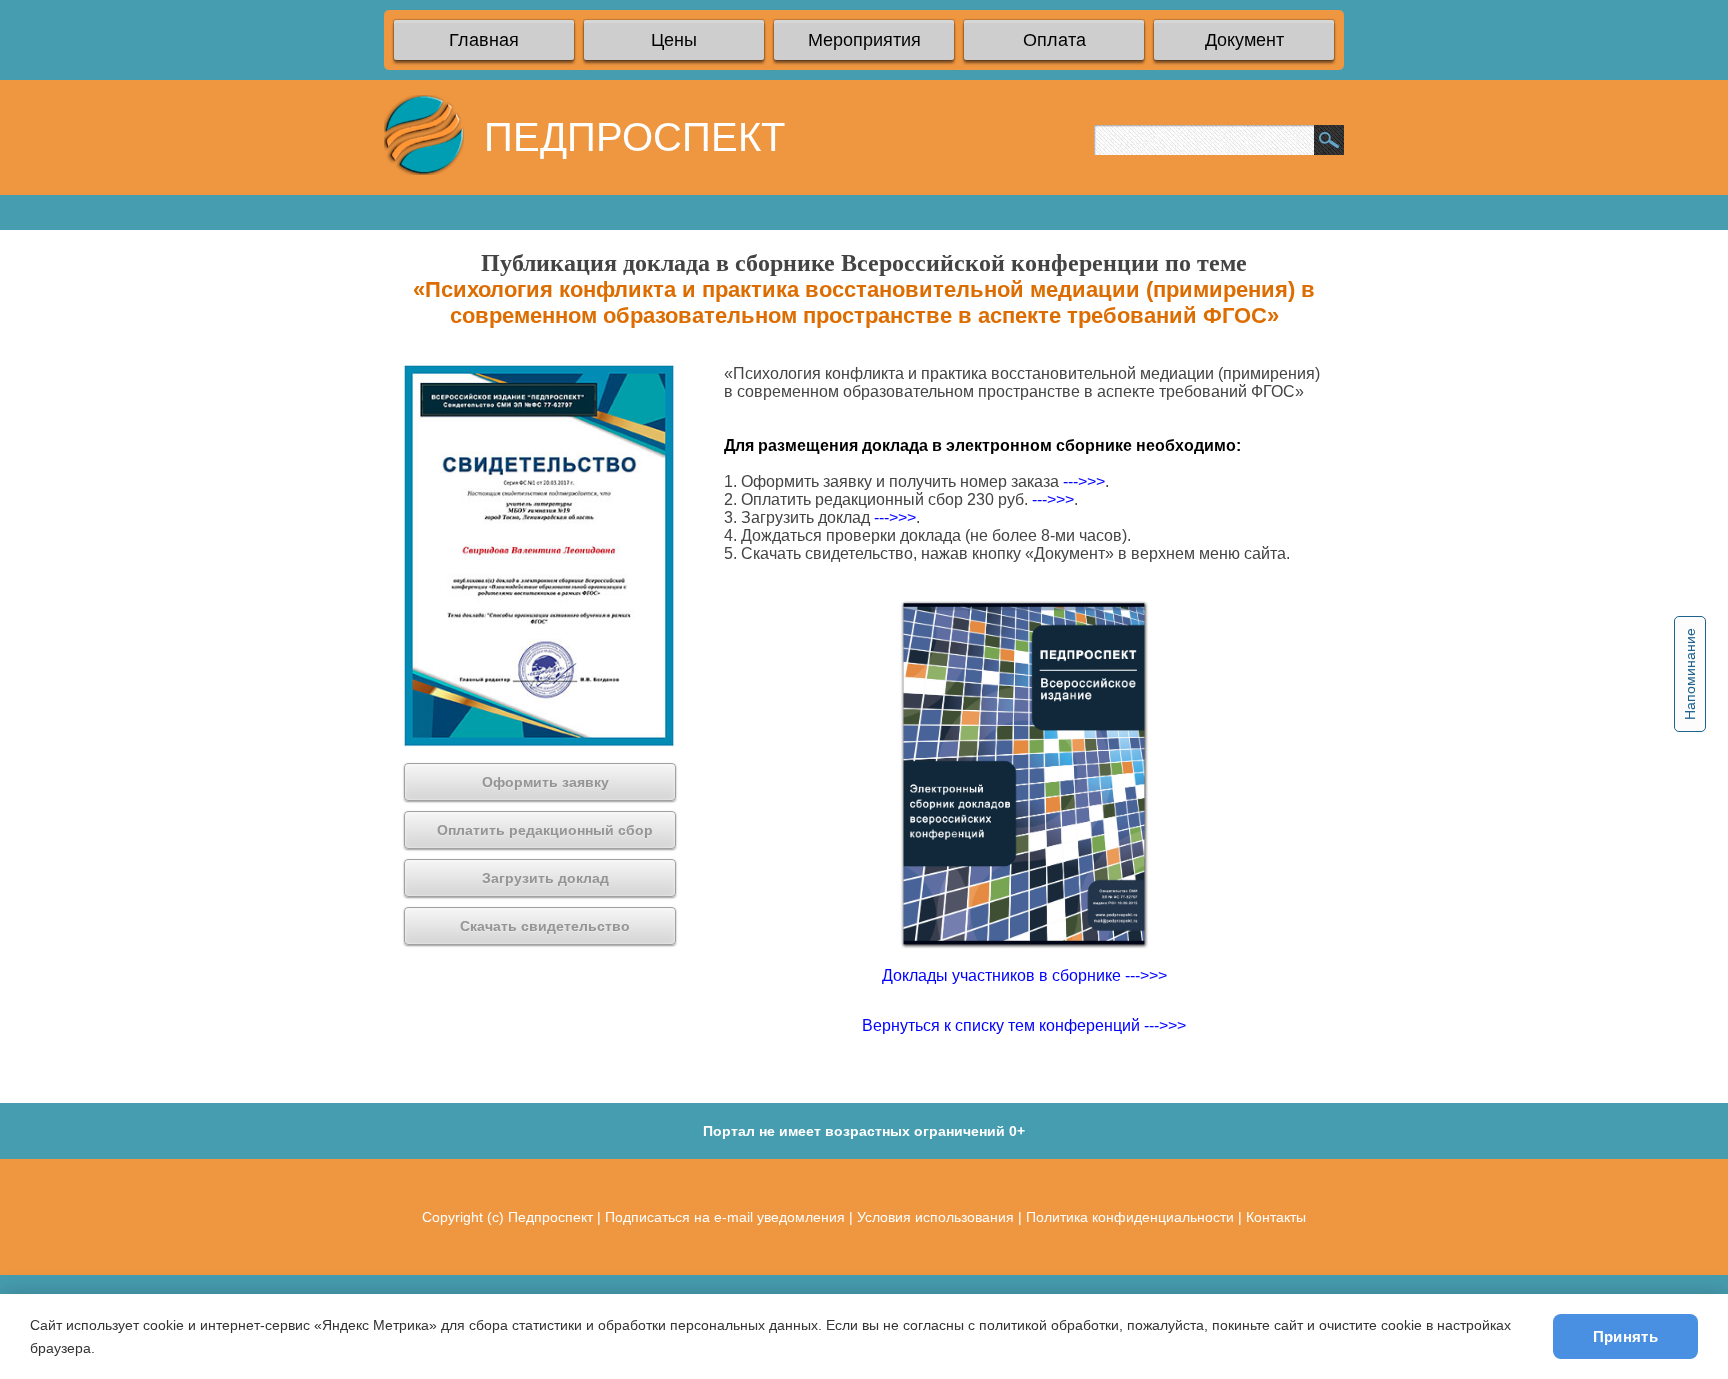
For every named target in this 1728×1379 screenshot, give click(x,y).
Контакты (1276, 1217)
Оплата (1054, 40)
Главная (484, 40)
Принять (1625, 1336)
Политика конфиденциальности (1130, 1217)
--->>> (1084, 481)
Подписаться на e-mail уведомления (725, 1217)
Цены (674, 40)
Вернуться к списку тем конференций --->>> (1024, 1025)
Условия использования (935, 1217)
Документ (1244, 40)
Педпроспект (550, 1217)
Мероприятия (864, 40)
